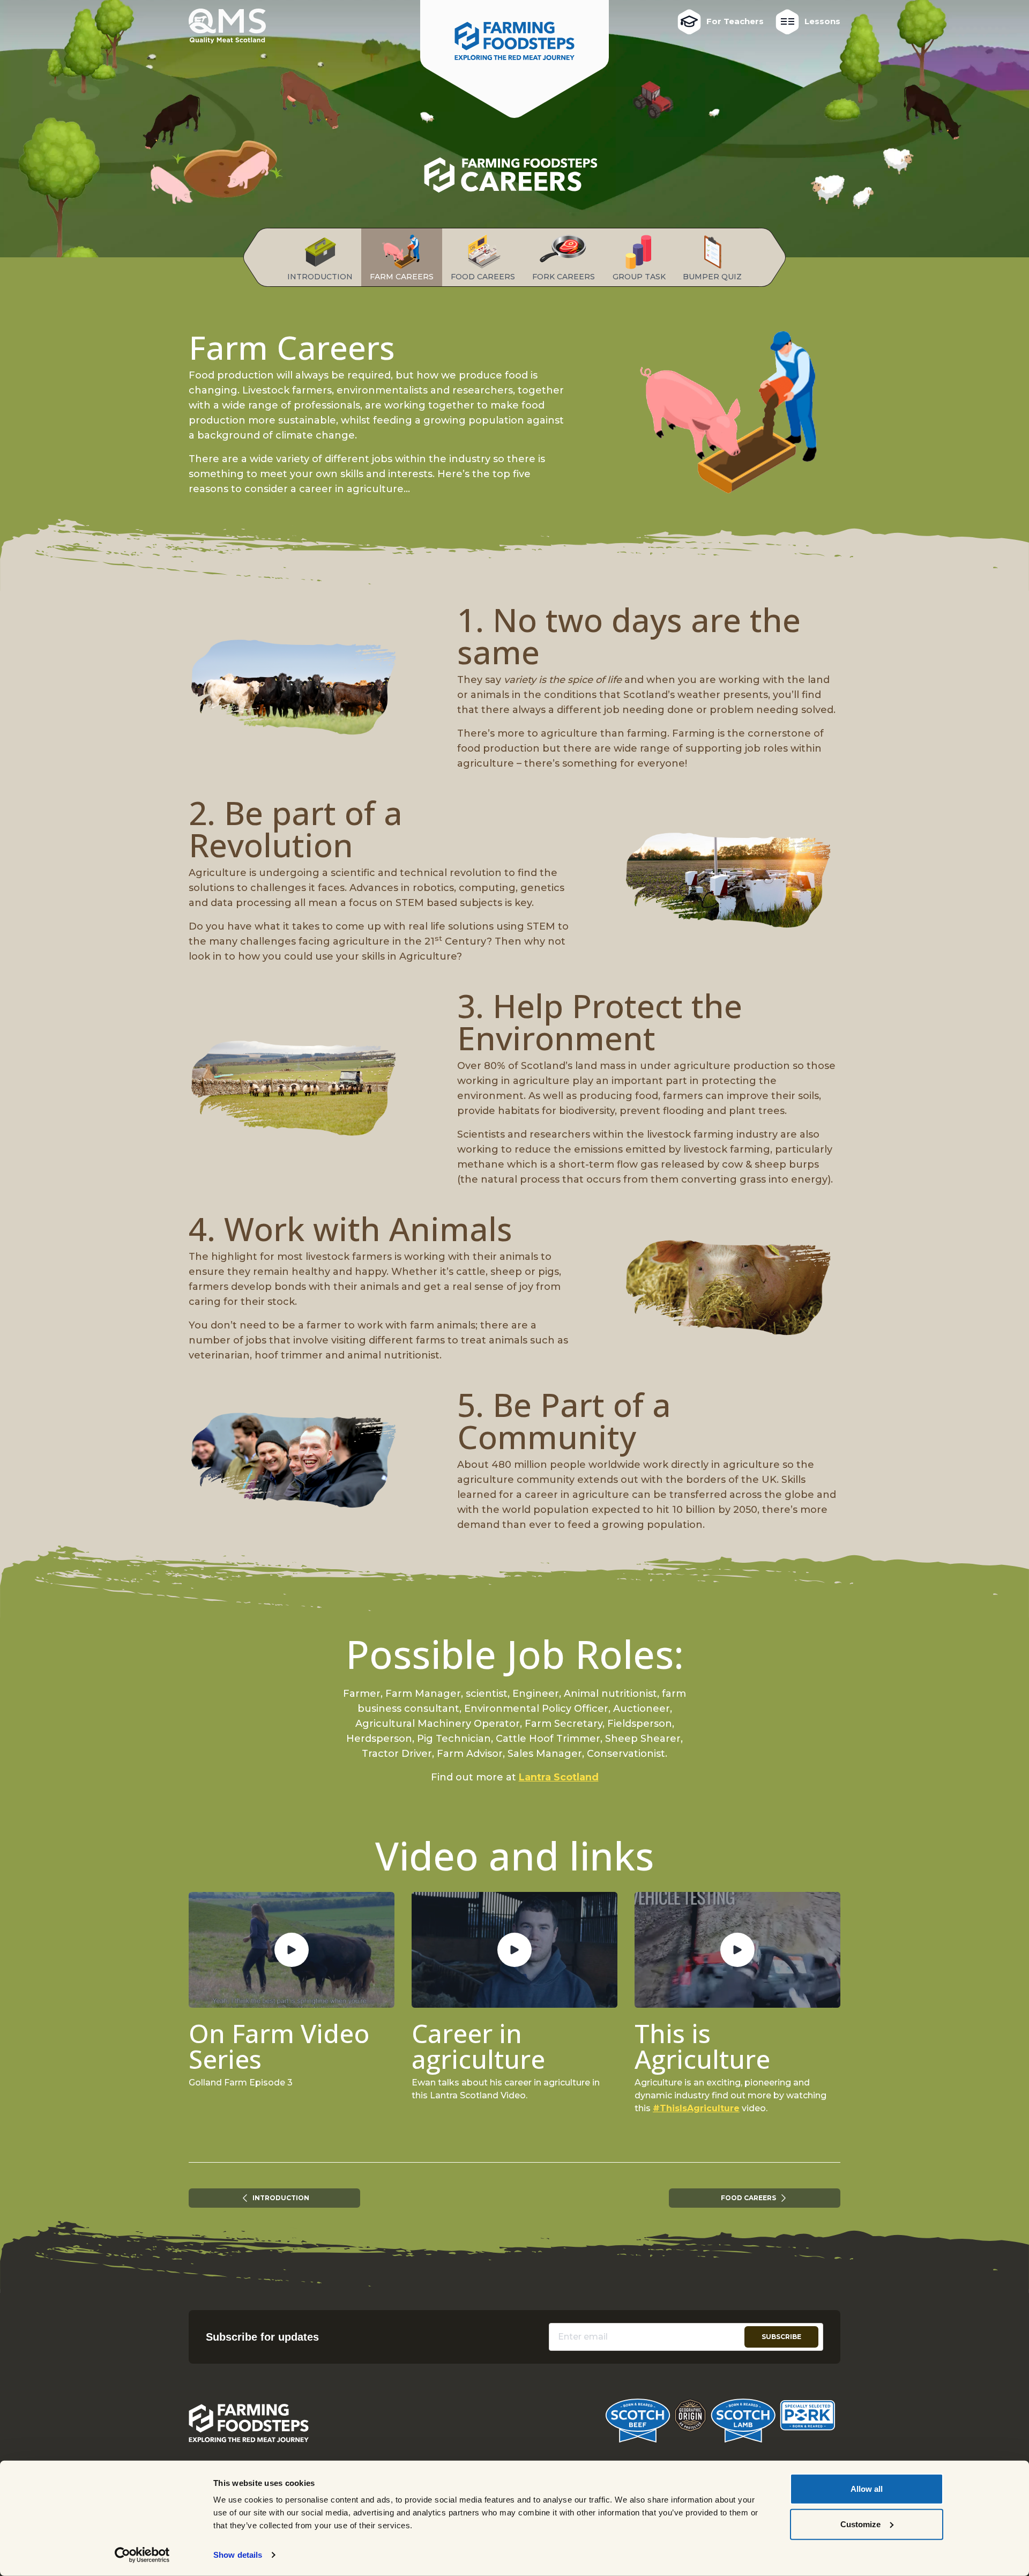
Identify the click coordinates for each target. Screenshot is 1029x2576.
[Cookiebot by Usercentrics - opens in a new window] (142, 2555)
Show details (238, 2555)
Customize (860, 2524)
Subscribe (781, 2337)
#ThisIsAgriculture (696, 2108)
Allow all (867, 2489)
